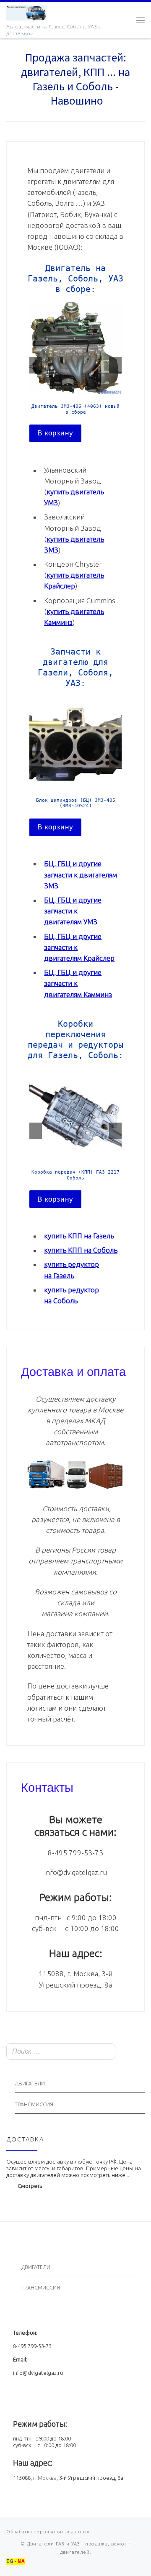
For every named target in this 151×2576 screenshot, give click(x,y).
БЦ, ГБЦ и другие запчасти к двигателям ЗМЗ (81, 874)
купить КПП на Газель (79, 1236)
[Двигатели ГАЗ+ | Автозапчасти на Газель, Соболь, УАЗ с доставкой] (26, 12)
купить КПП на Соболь (81, 1250)
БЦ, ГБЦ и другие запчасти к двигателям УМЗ (73, 911)
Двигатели (30, 2084)
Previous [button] (36, 365)
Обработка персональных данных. (49, 2532)
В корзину (55, 433)
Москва (47, 2478)
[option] (75, 372)
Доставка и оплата (73, 1371)
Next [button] (115, 365)
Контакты (47, 1786)
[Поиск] (136, 2052)
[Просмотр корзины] (124, 20)
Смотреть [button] (30, 2186)
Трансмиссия (34, 2104)
